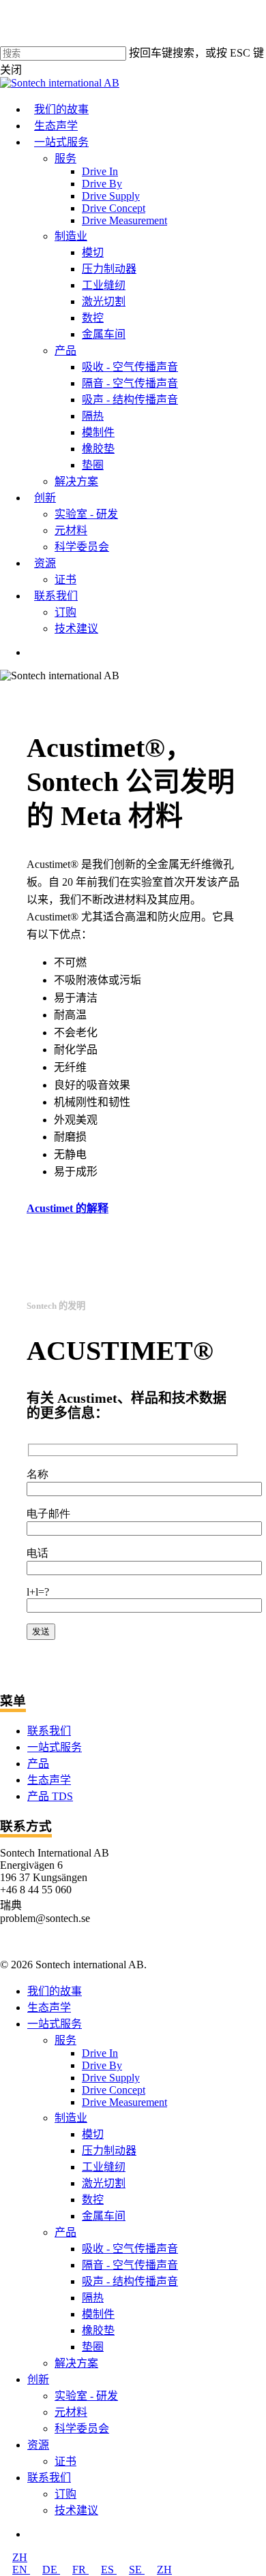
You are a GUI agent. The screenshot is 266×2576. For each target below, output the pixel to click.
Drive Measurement (124, 2102)
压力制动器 (109, 2151)
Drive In (100, 2053)
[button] (74, 1208)
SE (137, 2570)
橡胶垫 (98, 2330)
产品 (38, 1764)
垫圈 (93, 2347)
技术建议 (76, 2510)
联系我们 (49, 1731)
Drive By (102, 2065)
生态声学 (49, 1780)
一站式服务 (55, 1747)
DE (51, 2570)
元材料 (71, 2412)
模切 (93, 2134)
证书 (65, 2461)
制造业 (71, 2118)
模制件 (98, 2314)
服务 (65, 2040)
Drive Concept (114, 2090)
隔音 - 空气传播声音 (130, 2265)
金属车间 (104, 2216)
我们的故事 (55, 1991)
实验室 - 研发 (86, 2396)
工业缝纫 (104, 2167)
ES (109, 2570)
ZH (20, 2557)
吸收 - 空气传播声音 (130, 2249)
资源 (38, 2445)
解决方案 (76, 2363)
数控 (93, 2200)
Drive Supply (111, 2078)
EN (21, 2570)
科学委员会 (82, 2428)
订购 (65, 2494)
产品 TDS (50, 1796)
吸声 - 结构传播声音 (130, 2281)
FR (80, 2570)
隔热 (93, 2298)
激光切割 (104, 2183)
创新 (38, 2379)
